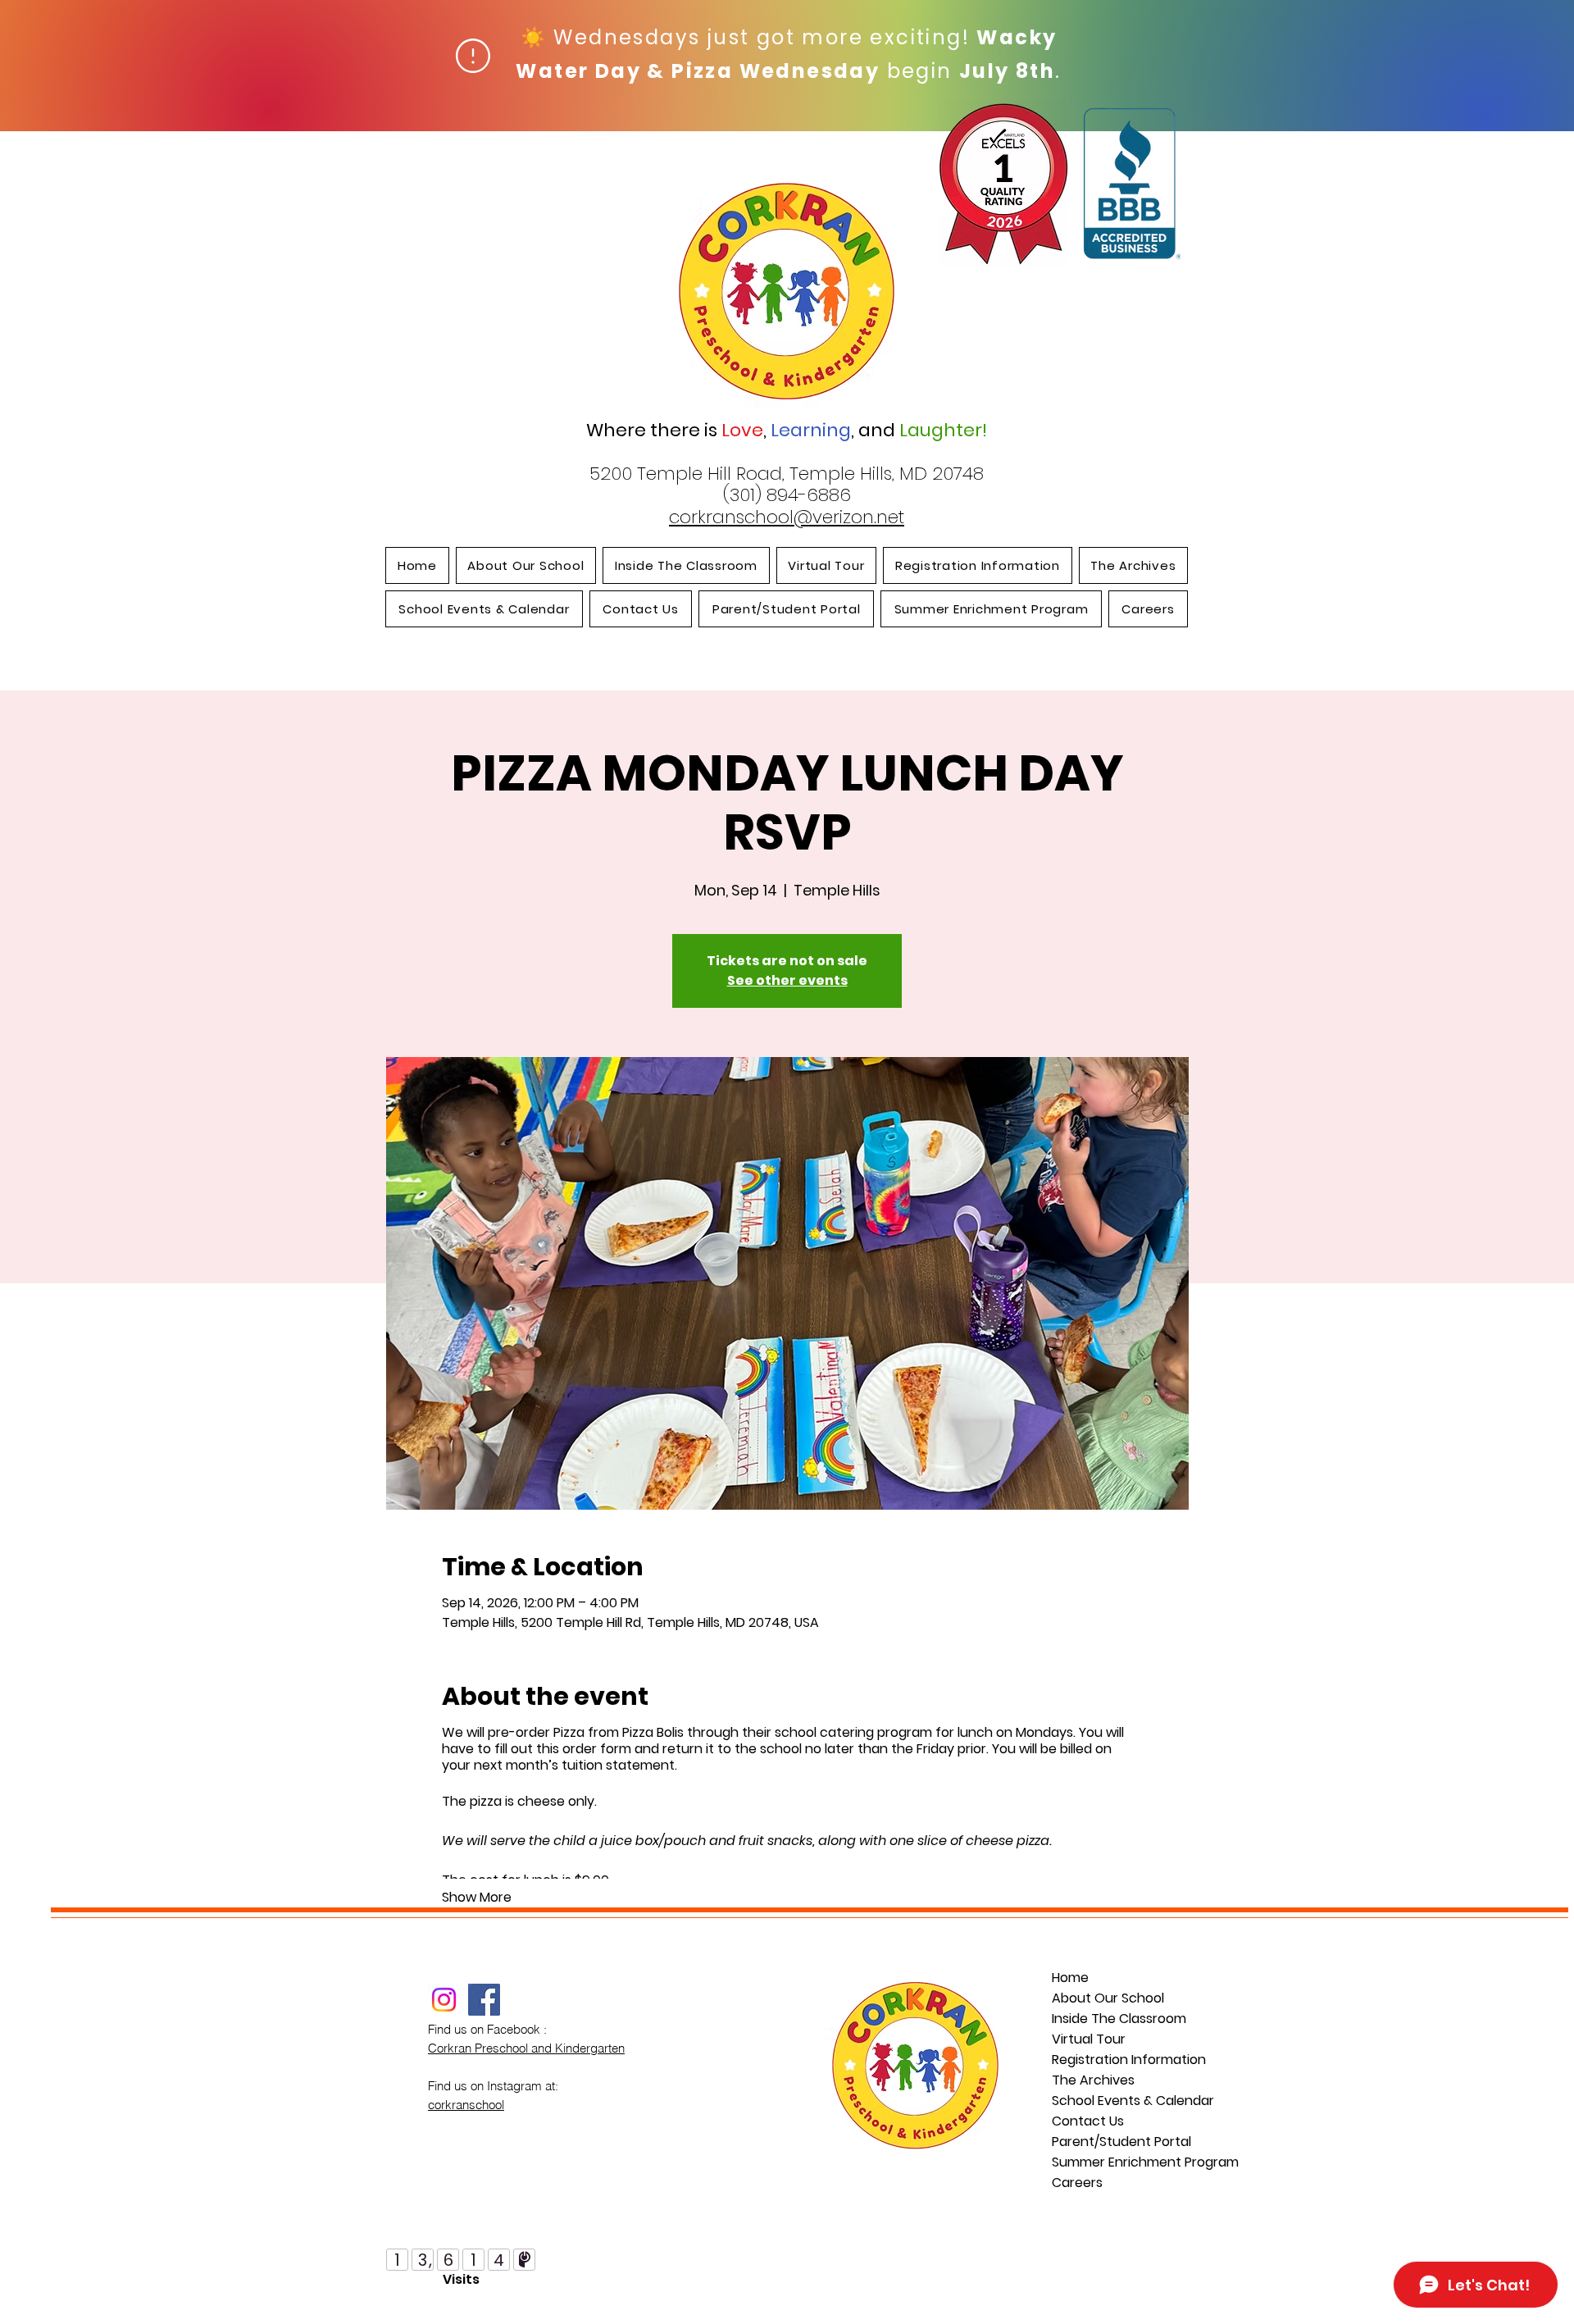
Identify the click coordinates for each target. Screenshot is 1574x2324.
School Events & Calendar (1124, 2101)
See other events (787, 980)
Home (1070, 1978)
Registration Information (1124, 2060)
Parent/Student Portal (1121, 2142)
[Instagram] (444, 2000)
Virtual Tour (1089, 2039)
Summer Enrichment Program (1124, 2162)
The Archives (1093, 2080)
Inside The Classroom (1119, 2019)
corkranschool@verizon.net (787, 517)
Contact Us (1088, 2121)
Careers (1077, 2183)
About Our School (1108, 1998)
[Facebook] (484, 2000)
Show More (477, 1898)
